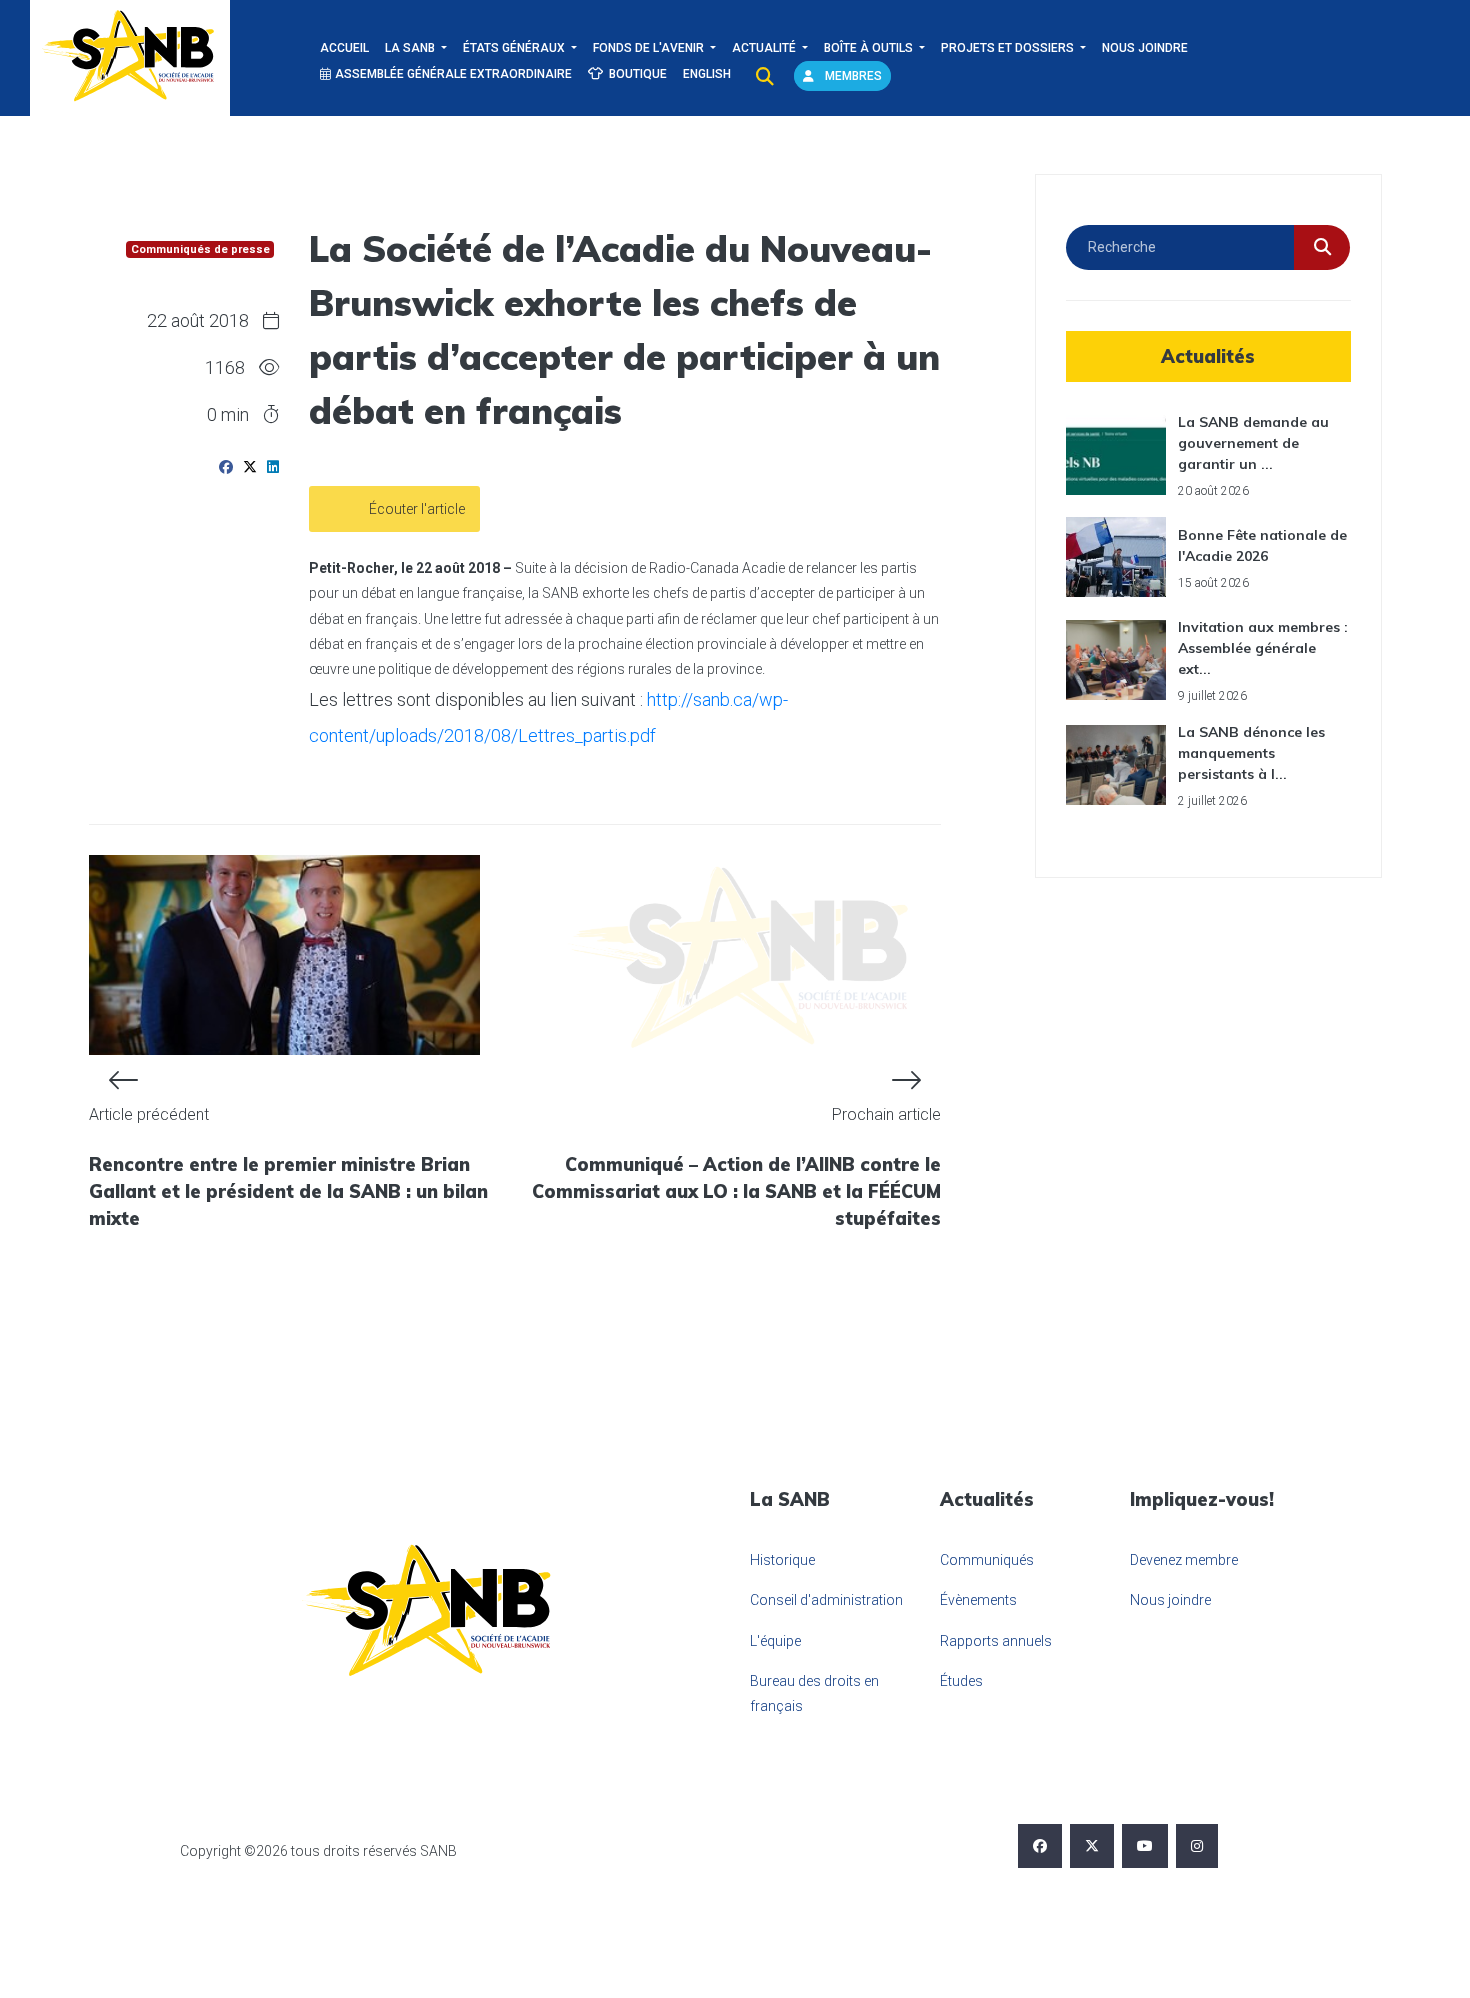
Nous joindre (1145, 48)
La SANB (411, 48)
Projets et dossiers (1009, 48)
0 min (230, 414)
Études (961, 1681)
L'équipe (775, 1641)
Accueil (344, 48)
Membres (852, 76)
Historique (782, 1560)
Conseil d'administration (826, 1600)
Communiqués (987, 1560)
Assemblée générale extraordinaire (453, 74)
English (707, 74)
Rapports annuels (996, 1641)
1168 (225, 367)
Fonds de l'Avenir (650, 48)
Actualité (765, 48)
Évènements (978, 1600)
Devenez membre (1184, 1560)
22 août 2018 (198, 320)
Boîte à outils (870, 48)
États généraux (515, 48)
